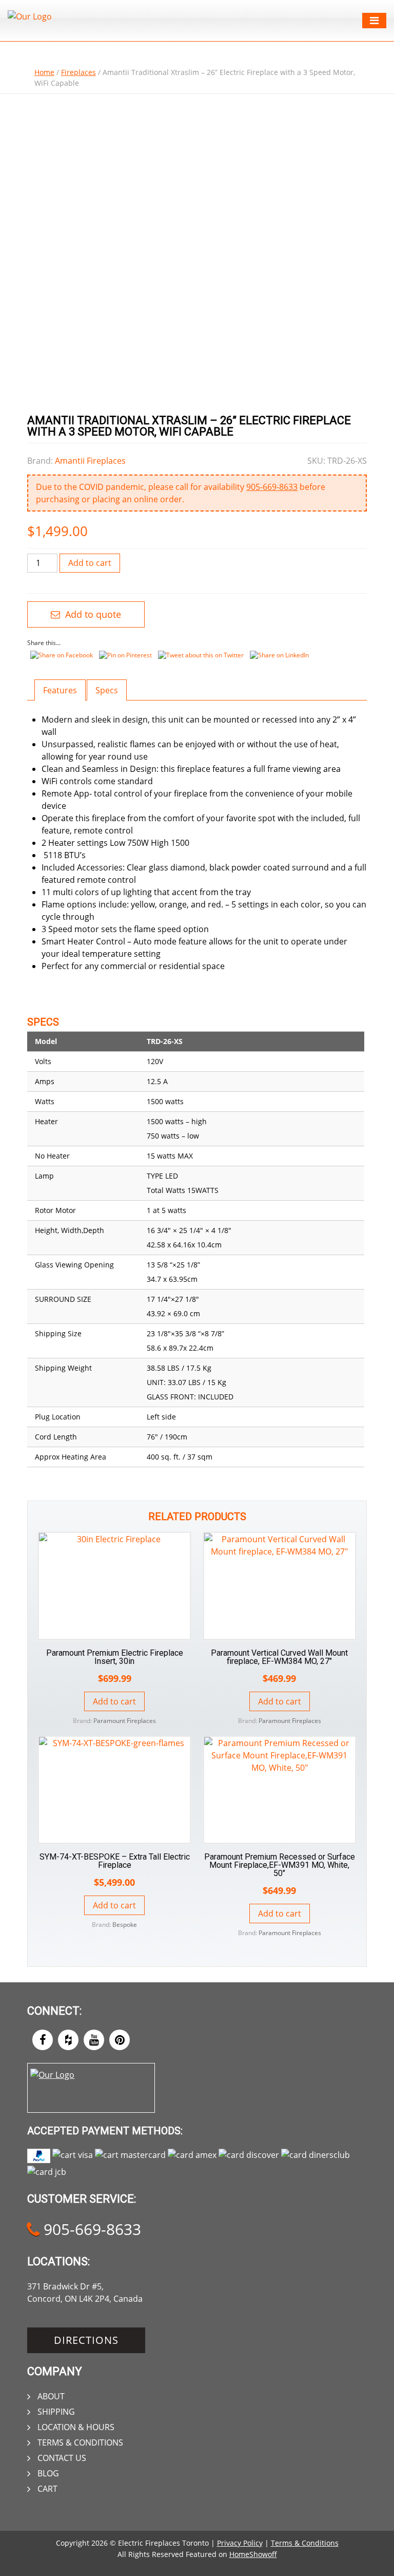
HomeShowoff (253, 2554)
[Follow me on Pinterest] (120, 2040)
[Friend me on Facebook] (43, 2040)
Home (44, 72)
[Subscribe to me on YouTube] (94, 2040)
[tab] (60, 690)
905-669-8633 (272, 487)
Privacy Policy (240, 2543)
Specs (107, 690)
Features (60, 690)
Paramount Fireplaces (125, 1721)
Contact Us (62, 2458)
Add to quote (92, 614)
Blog (48, 2473)
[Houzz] (68, 2040)
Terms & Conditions (80, 2442)
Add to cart (90, 563)
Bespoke (125, 1925)
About (51, 2396)
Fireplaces (78, 72)
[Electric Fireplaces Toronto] (30, 16)
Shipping (56, 2412)
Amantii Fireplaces (90, 461)
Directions (86, 2340)
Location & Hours (76, 2427)
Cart (47, 2489)
